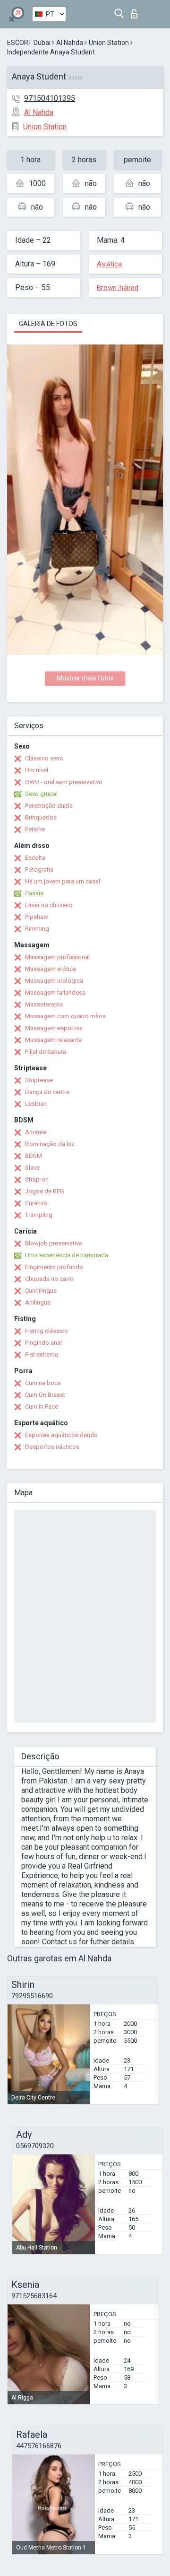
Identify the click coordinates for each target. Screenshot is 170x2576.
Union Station (109, 43)
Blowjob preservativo (54, 1243)
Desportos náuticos (52, 1447)
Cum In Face (42, 1407)
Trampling (39, 1215)
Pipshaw (37, 917)
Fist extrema (42, 1354)
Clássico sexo (44, 758)
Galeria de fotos (48, 324)
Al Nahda (70, 43)
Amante (36, 1132)
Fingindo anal (43, 1343)
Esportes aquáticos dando (61, 1435)
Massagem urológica (54, 981)
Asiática (109, 264)
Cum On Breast (45, 1395)
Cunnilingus (41, 1291)
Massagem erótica (51, 969)
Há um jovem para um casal (63, 881)
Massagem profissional (57, 957)
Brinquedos (41, 817)
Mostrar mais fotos (85, 678)
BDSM (34, 1156)
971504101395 (50, 98)
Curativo (36, 1203)
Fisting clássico (47, 1331)
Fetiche (35, 829)
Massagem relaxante (53, 1040)
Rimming (37, 929)
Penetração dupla (49, 806)
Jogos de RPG (45, 1191)
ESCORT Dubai (29, 43)
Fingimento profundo (54, 1267)
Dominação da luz (50, 1144)
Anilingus (38, 1302)
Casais (34, 893)
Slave (32, 1168)
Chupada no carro (49, 1279)
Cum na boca (43, 1383)
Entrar (136, 11)
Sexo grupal (41, 794)
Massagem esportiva (54, 1028)
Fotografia (39, 869)
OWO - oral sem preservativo (64, 782)
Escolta (35, 858)
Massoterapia (44, 1004)
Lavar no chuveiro (49, 905)
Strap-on (37, 1179)
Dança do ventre (47, 1092)
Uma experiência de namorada (67, 1255)
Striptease (39, 1080)
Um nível (37, 770)
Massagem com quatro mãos (65, 1016)
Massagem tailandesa (55, 992)
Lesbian (36, 1104)
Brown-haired (118, 288)
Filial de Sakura (46, 1052)
